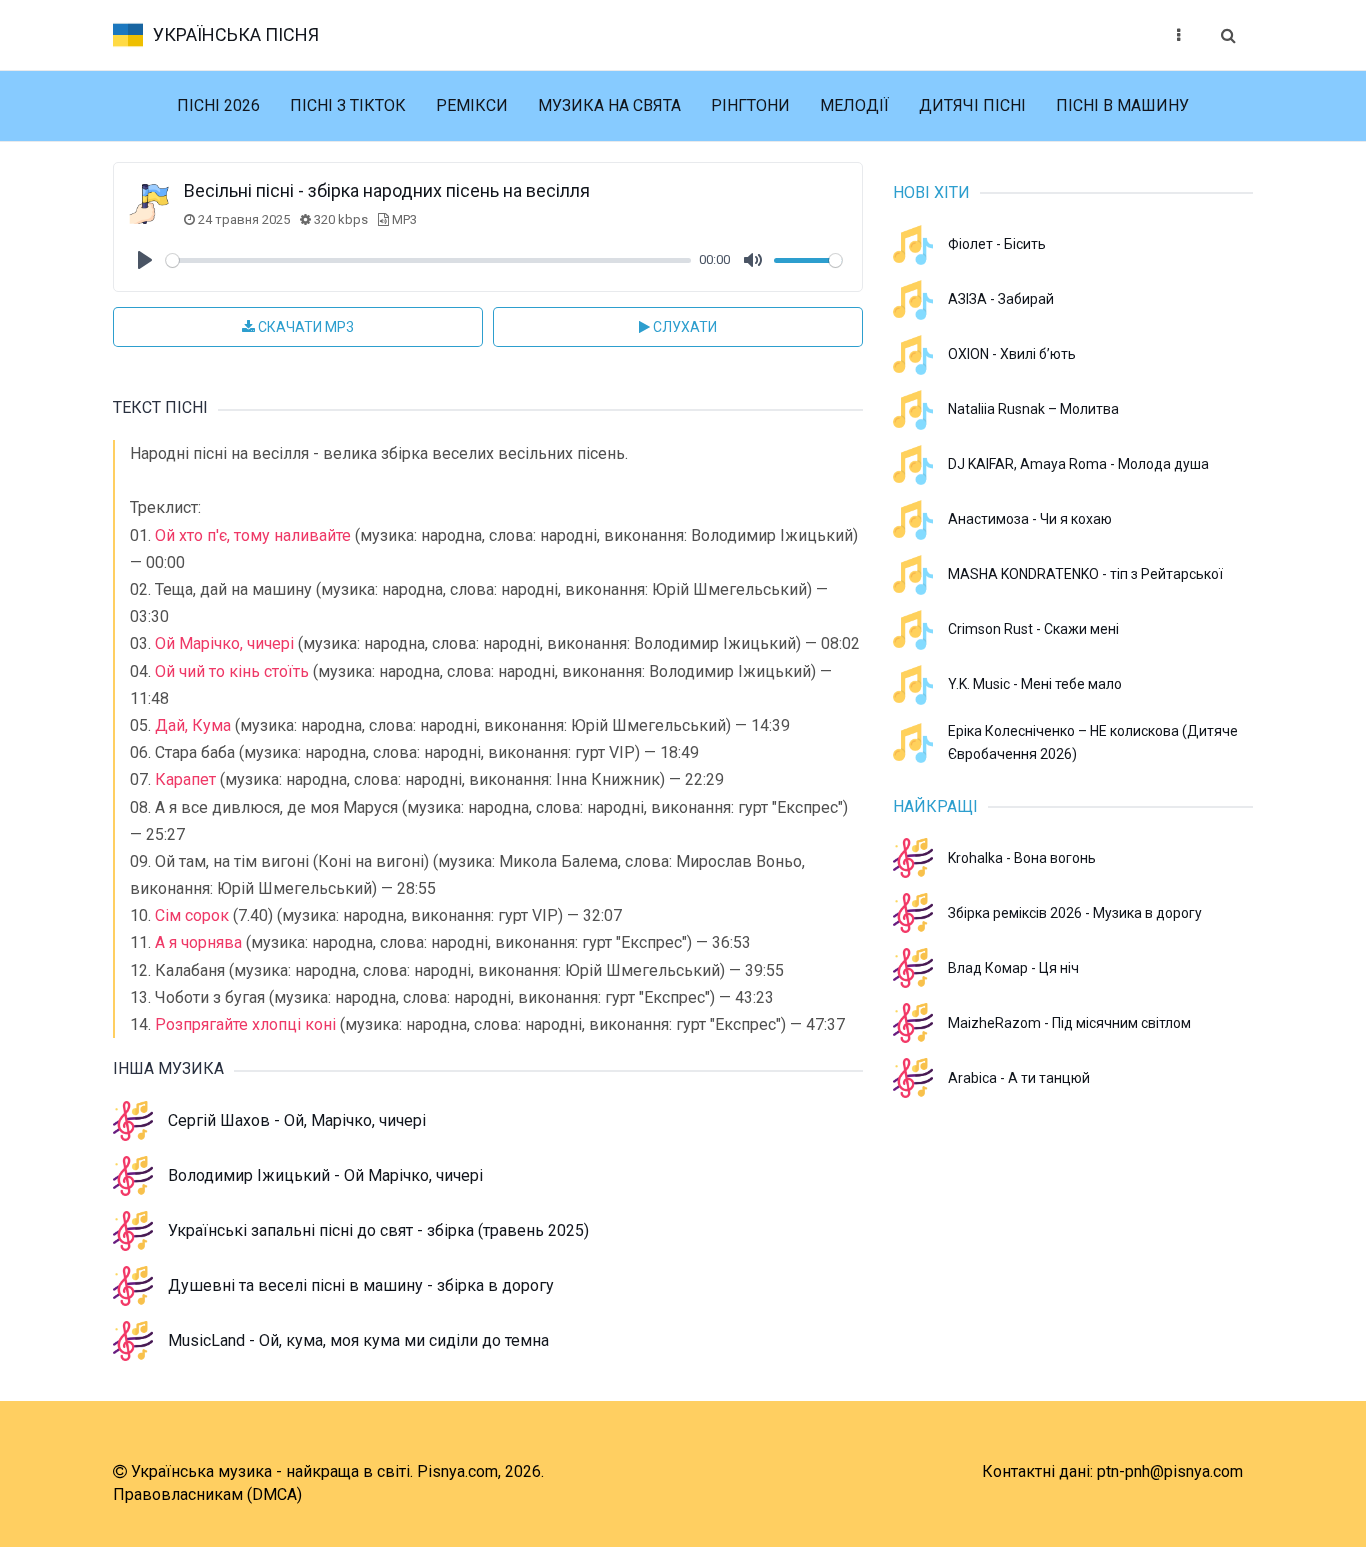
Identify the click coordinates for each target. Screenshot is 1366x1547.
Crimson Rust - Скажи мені (1033, 629)
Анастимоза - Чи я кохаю (1030, 519)
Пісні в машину (1122, 105)
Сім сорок (192, 915)
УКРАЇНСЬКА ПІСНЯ (236, 34)
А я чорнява (198, 942)
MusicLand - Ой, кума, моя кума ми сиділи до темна (358, 1340)
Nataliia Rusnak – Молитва (1033, 409)
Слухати (683, 327)
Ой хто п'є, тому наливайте (253, 535)
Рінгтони (750, 105)
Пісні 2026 (218, 105)
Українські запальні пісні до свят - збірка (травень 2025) (378, 1230)
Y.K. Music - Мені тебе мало (1035, 684)
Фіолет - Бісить (997, 244)
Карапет (185, 779)
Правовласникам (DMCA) (207, 1494)
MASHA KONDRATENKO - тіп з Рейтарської (1085, 574)
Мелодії (854, 105)
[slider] (428, 260)
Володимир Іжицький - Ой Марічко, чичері (325, 1175)
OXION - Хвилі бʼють (1012, 354)
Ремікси (472, 105)
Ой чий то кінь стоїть (232, 671)
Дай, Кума (193, 725)
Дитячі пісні (972, 105)
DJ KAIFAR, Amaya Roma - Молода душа (1078, 464)
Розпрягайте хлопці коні (245, 1024)
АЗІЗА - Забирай (1001, 299)
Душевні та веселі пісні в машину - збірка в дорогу (361, 1285)
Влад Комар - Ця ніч (1013, 968)
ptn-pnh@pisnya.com (1170, 1471)
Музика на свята (609, 105)
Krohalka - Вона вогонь (1022, 858)
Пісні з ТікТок (348, 105)
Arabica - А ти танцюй (1019, 1078)
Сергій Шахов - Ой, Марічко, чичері (297, 1120)
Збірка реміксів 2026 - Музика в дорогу (1075, 913)
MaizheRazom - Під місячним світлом (1069, 1023)
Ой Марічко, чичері (224, 643)
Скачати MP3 (304, 327)
